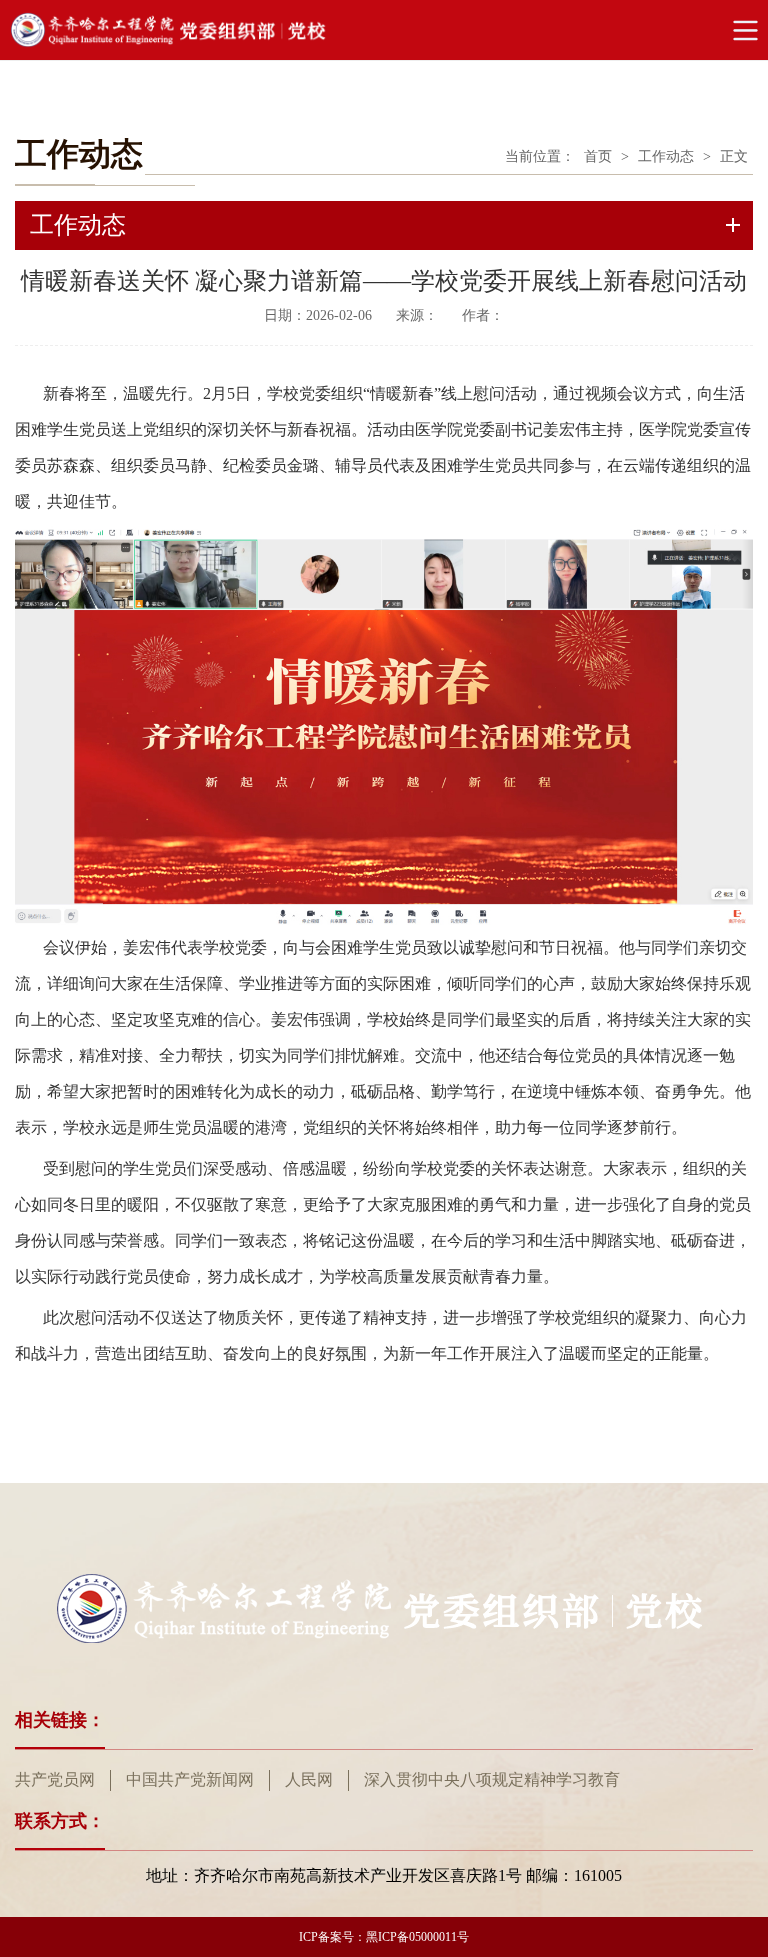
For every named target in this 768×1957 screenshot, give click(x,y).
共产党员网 (55, 1779)
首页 (598, 156)
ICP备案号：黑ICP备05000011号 (384, 1937)
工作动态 (666, 156)
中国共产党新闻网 (190, 1779)
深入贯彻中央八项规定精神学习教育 (492, 1779)
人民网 (309, 1779)
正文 (734, 156)
